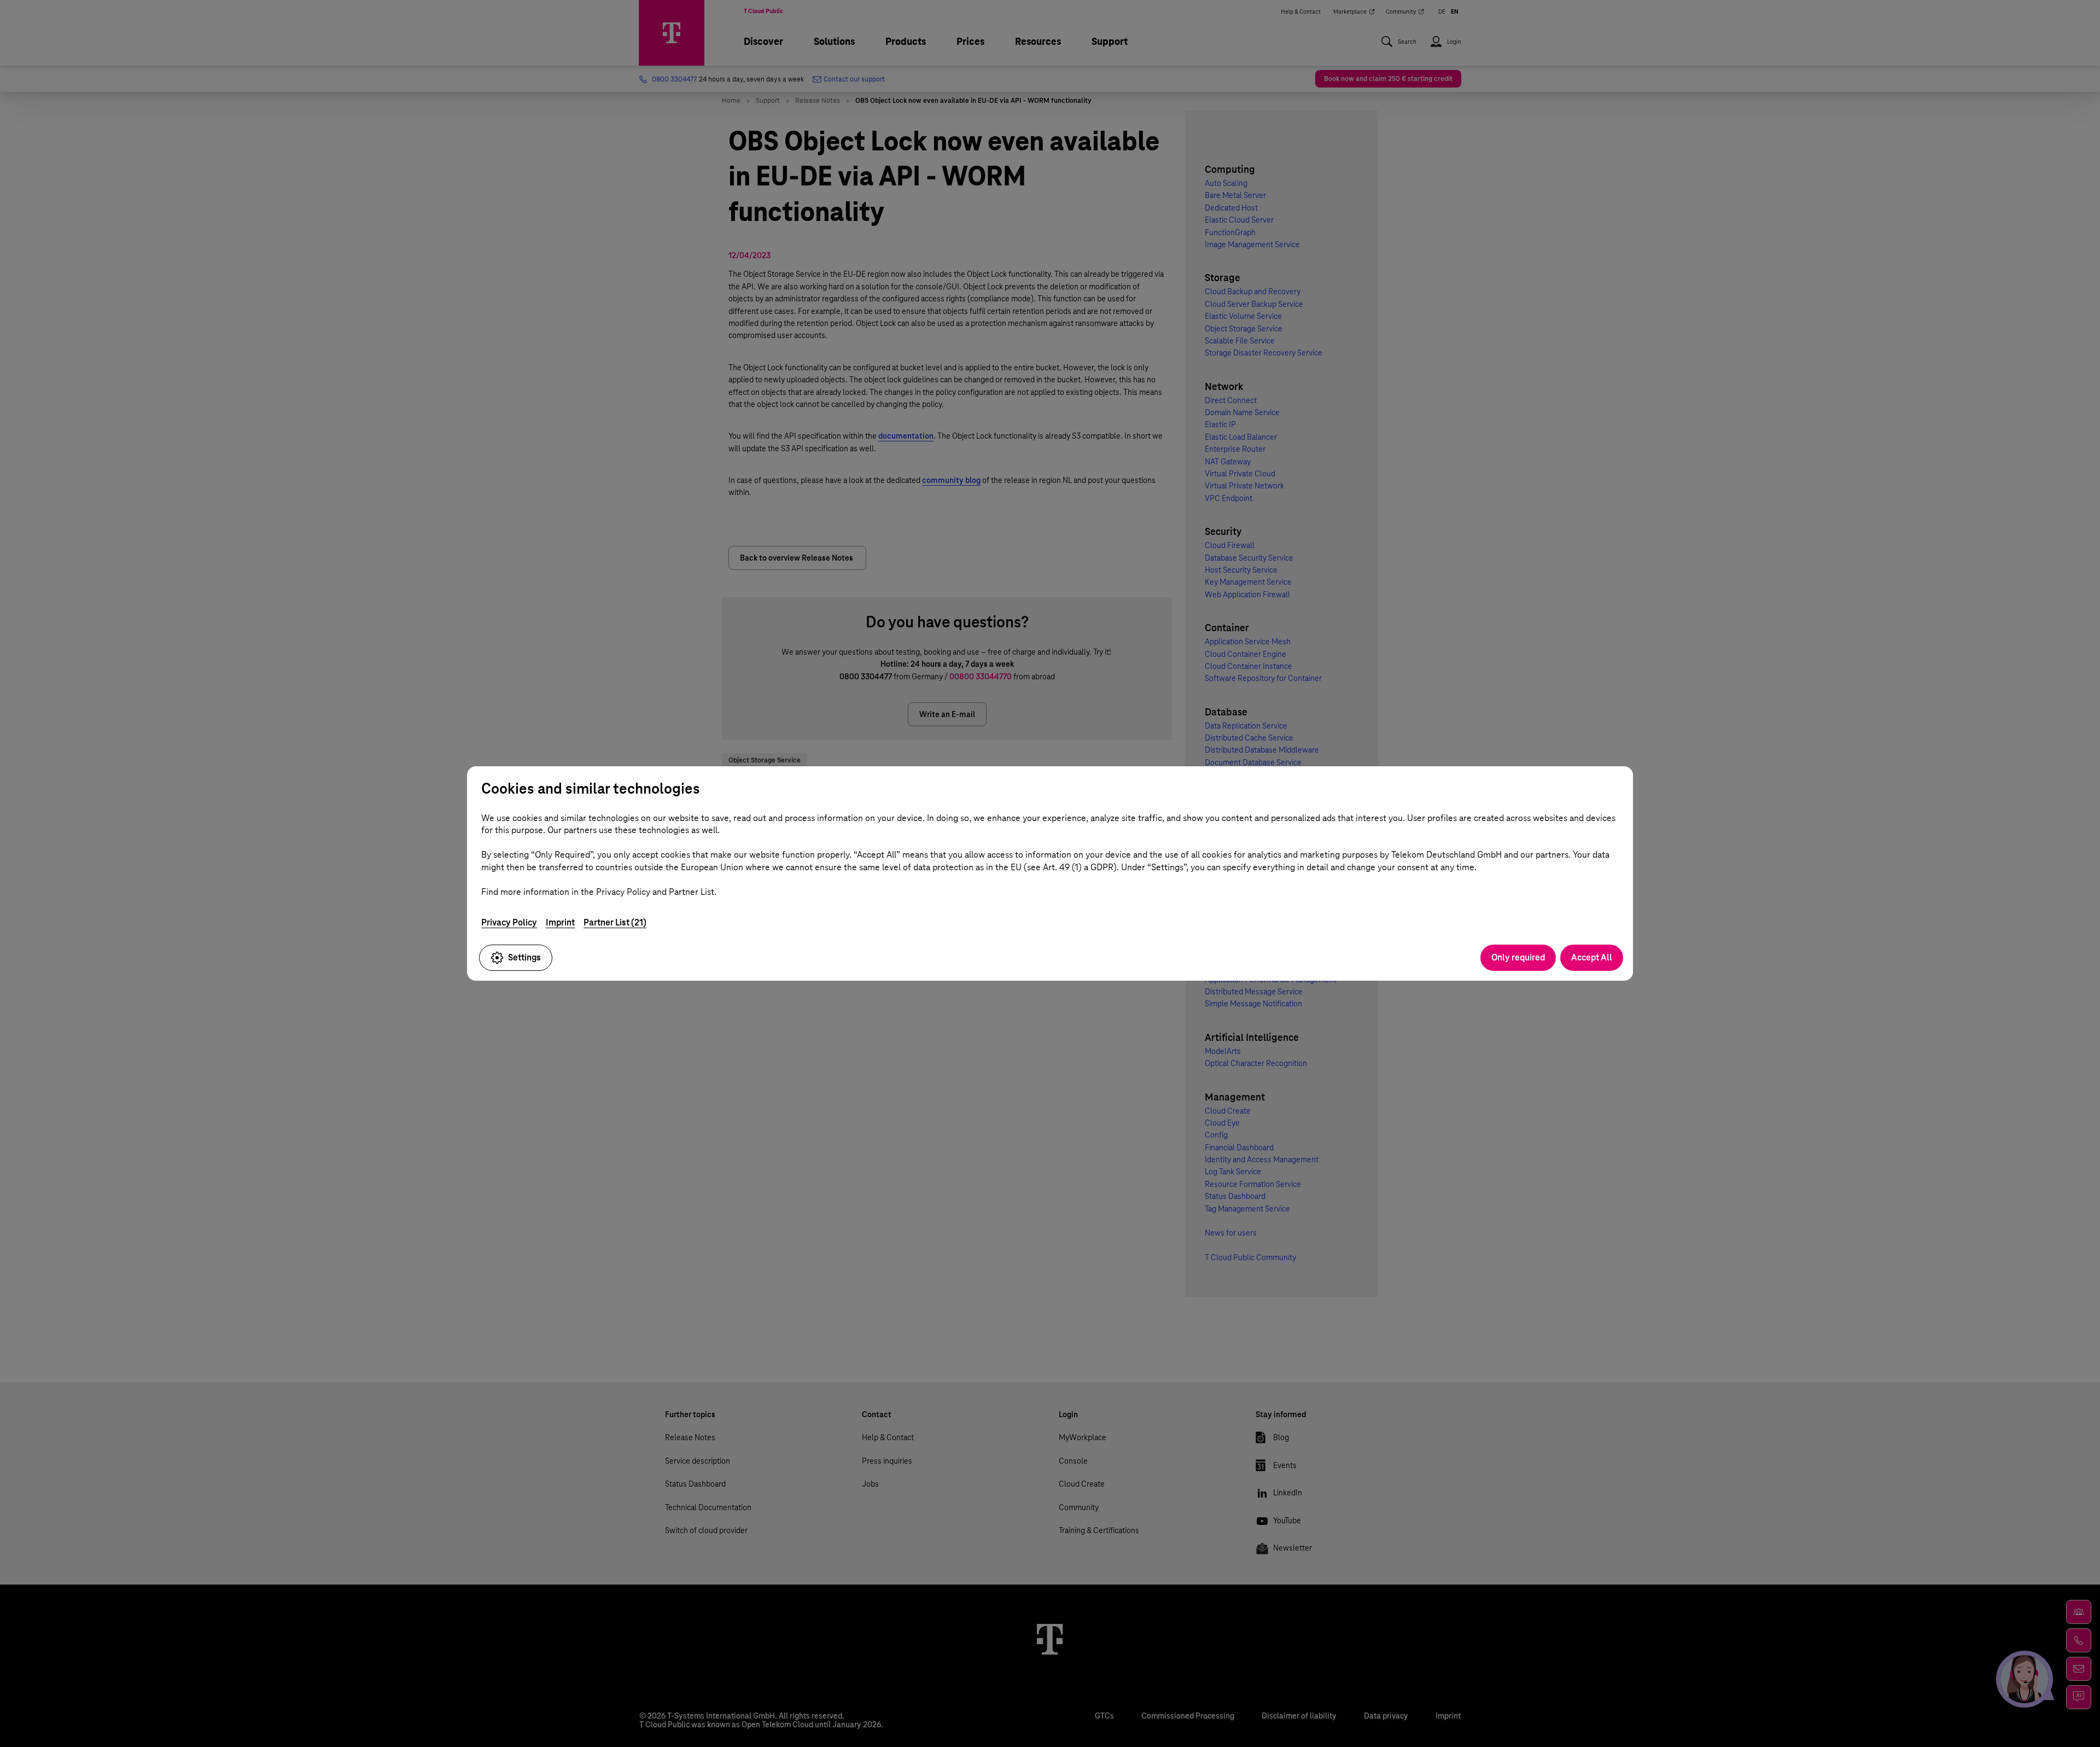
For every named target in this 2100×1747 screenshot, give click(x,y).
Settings (524, 957)
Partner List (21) (615, 922)
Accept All (1592, 957)
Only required (1518, 957)
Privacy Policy (509, 922)
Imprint (560, 922)
